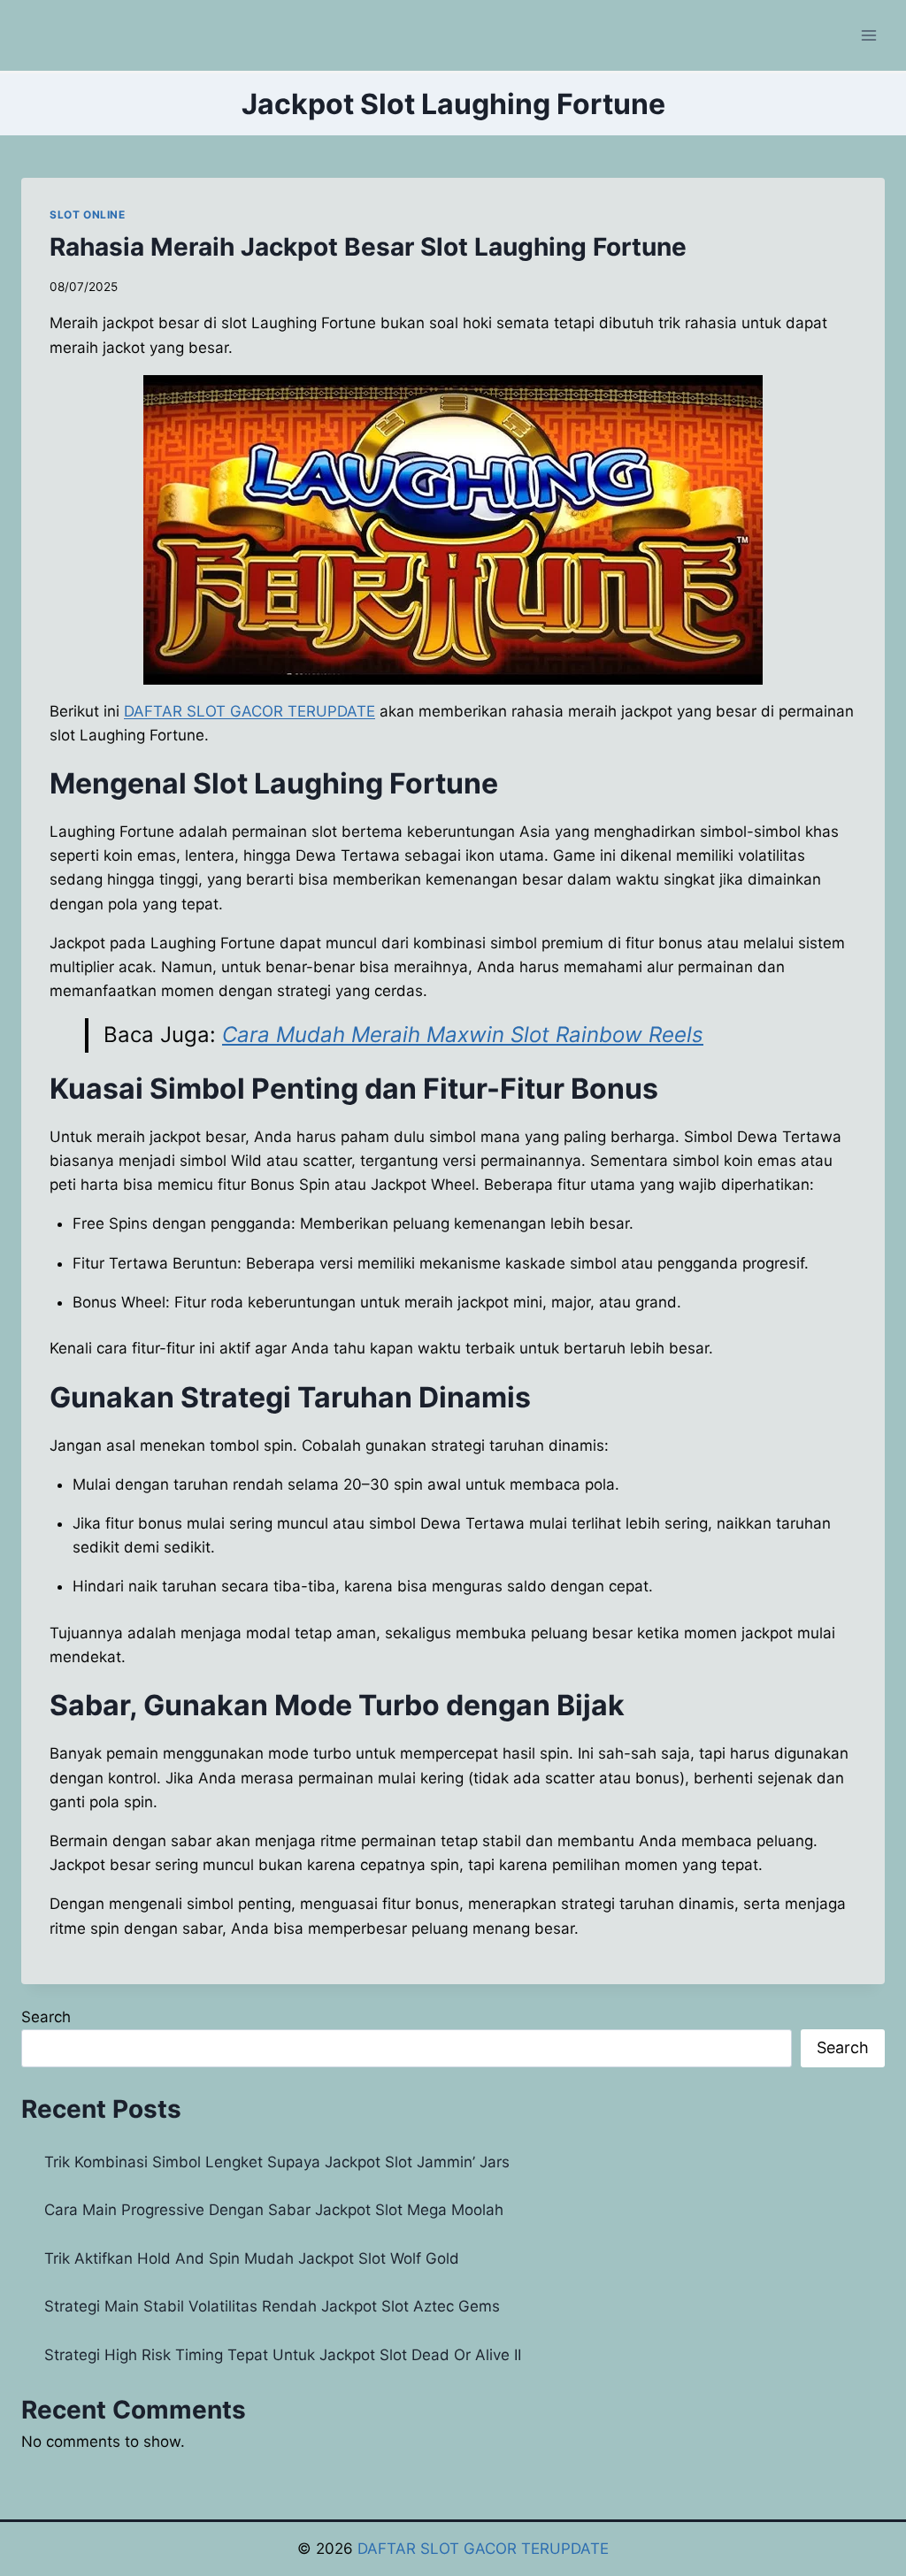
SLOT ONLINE (88, 215)
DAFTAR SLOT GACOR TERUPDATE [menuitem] (250, 711)
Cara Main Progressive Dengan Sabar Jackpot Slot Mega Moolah (274, 2210)
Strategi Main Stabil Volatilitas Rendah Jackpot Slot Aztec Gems (272, 2306)
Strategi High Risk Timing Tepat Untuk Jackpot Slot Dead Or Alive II (283, 2355)
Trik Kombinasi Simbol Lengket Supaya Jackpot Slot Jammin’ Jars (277, 2162)
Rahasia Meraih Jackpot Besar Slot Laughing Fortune (368, 247)
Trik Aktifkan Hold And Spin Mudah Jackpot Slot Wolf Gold (252, 2258)
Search (46, 2017)
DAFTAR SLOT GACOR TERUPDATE (483, 2549)
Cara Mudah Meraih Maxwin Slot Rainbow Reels (463, 1035)
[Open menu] (868, 35)
